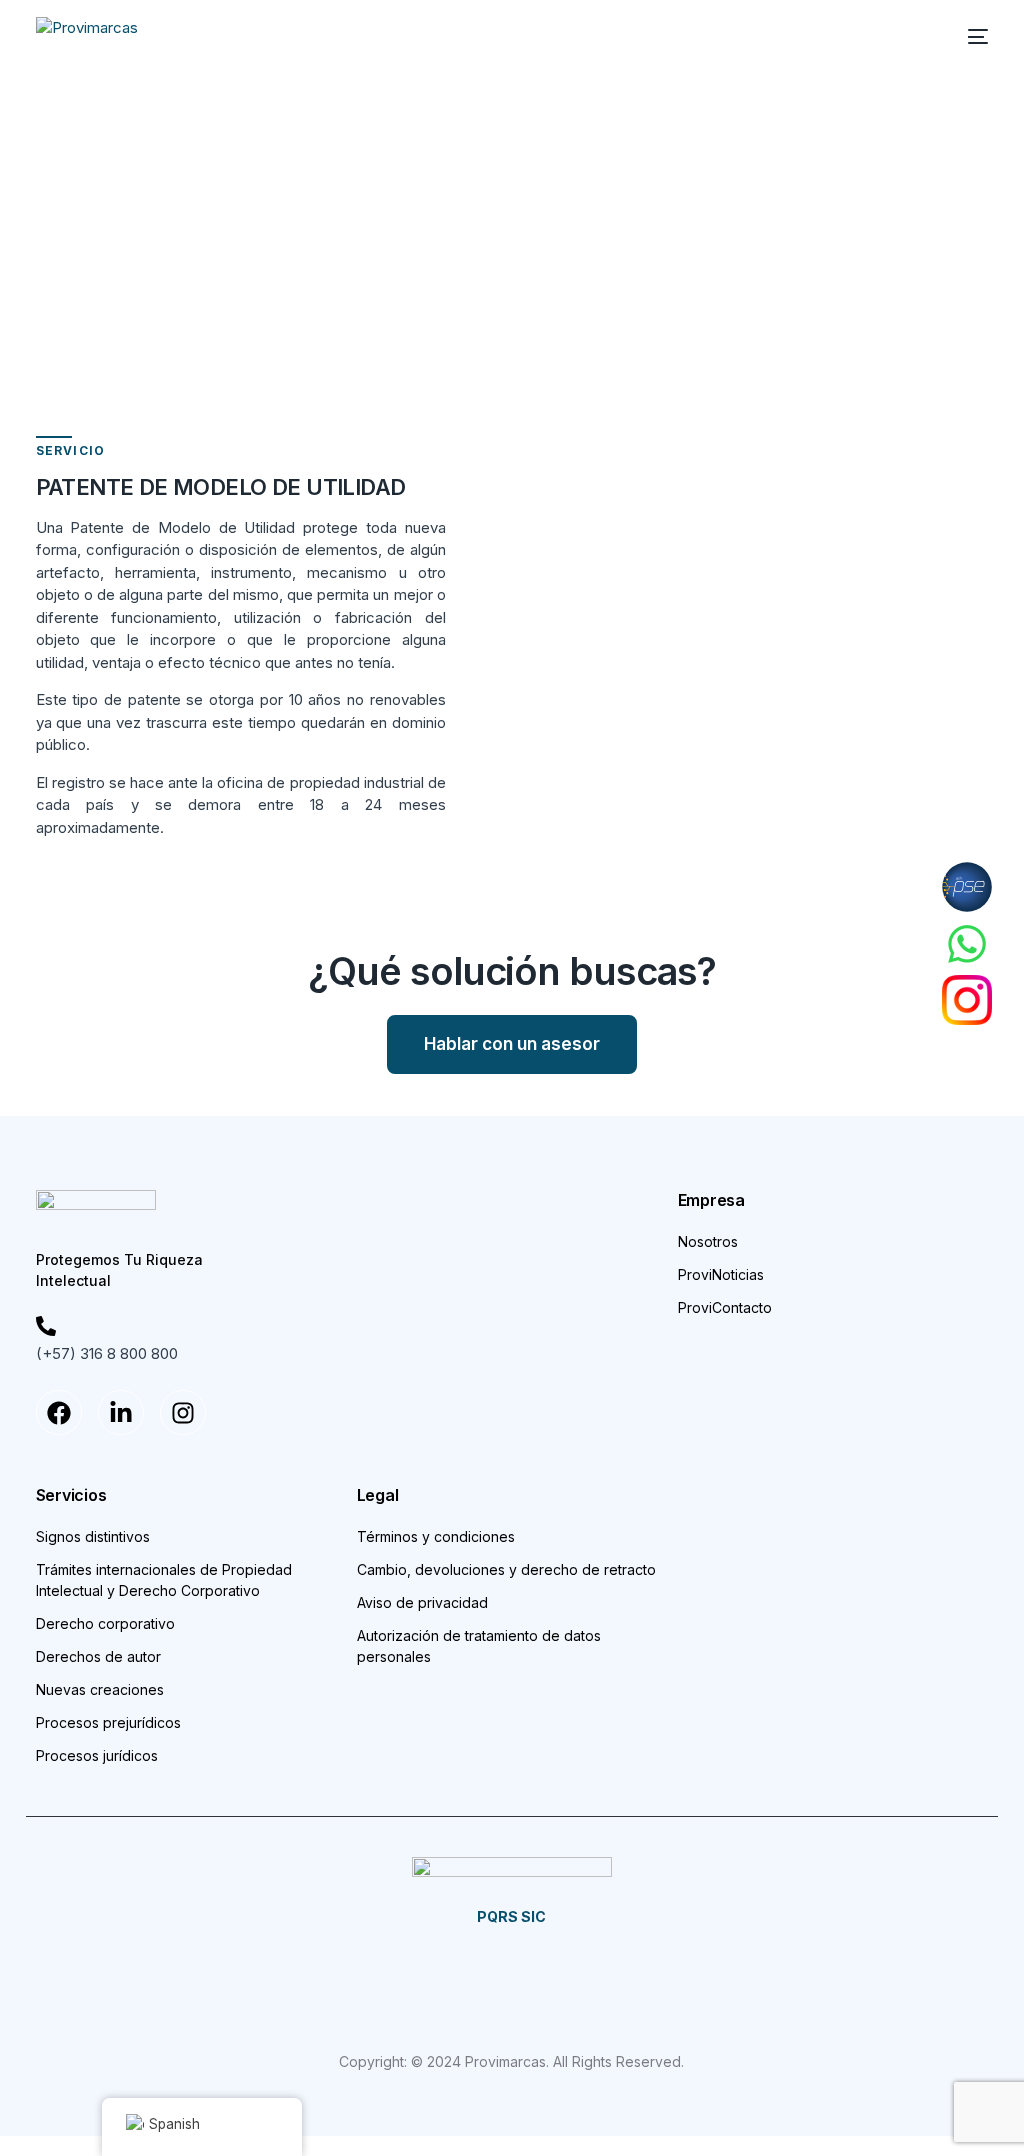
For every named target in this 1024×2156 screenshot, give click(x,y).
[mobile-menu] (968, 37)
